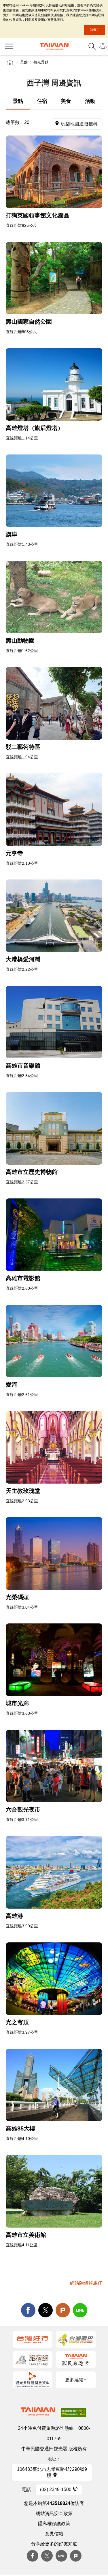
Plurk (63, 2310)
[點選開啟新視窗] (33, 2339)
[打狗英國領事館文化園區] (54, 172)
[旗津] (54, 491)
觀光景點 (41, 62)
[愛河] (54, 1341)
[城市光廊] (54, 1660)
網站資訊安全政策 (54, 2513)
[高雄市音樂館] (54, 1022)
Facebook (33, 2556)
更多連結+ (76, 2380)
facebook (28, 2310)
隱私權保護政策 (54, 2524)
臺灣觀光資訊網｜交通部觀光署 (54, 46)
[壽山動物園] (54, 597)
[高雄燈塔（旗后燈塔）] (54, 384)
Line (61, 2556)
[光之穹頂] (54, 1979)
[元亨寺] (54, 809)
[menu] (9, 47)
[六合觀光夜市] (54, 1766)
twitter (46, 2310)
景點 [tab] (18, 101)
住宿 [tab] (42, 101)
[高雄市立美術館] (54, 2191)
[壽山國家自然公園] (54, 278)
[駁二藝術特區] (54, 703)
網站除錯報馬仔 (86, 2283)
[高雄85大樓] (54, 2085)
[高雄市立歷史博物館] (54, 1128)
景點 (24, 62)
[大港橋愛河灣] (54, 916)
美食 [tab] (66, 101)
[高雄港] (54, 1872)
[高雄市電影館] (54, 1235)
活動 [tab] (90, 101)
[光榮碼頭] (54, 1553)
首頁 (10, 62)
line (80, 2310)
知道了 (95, 30)
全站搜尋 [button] (92, 46)
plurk (76, 2556)
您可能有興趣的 (103, 46)
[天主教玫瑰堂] (54, 1447)
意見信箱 (54, 2534)
